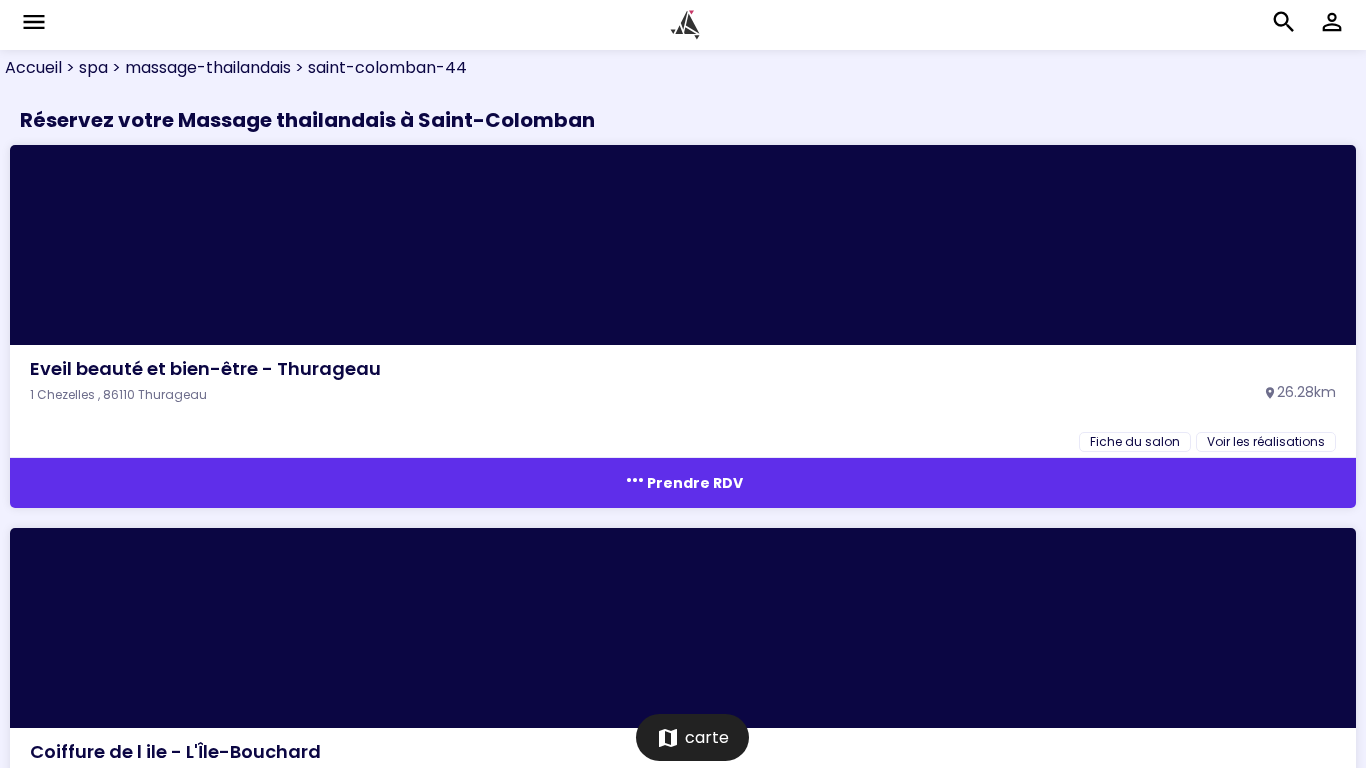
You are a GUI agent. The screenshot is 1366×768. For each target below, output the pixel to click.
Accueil (33, 67)
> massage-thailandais (199, 67)
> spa (85, 67)
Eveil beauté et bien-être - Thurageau (205, 368)
